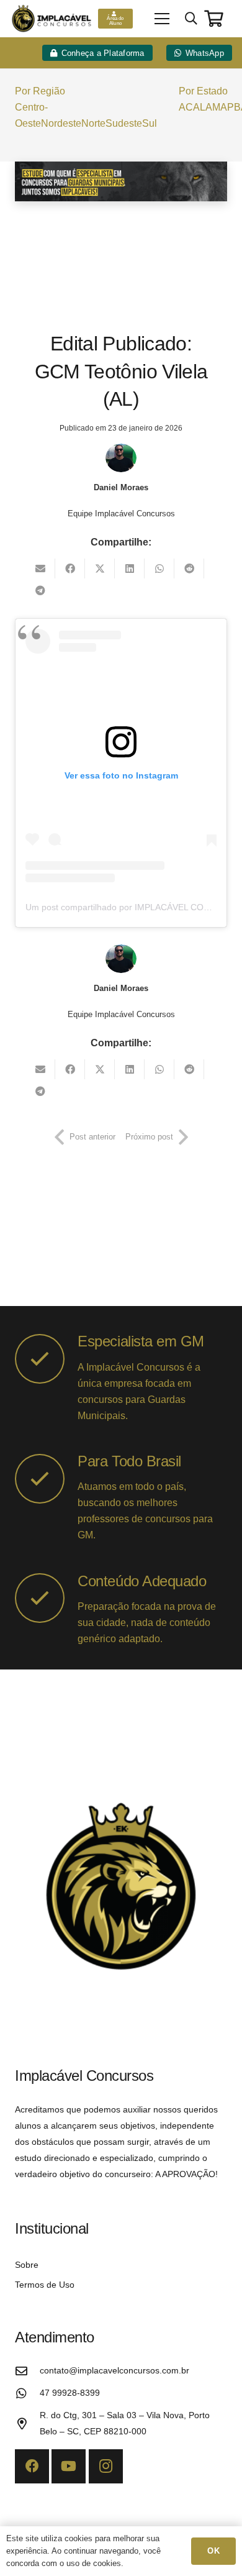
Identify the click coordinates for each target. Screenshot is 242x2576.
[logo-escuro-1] (53, 19)
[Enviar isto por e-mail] (40, 569)
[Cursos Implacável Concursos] (121, 181)
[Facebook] (32, 2466)
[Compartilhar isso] (70, 569)
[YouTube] (69, 2466)
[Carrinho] (214, 18)
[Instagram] (106, 2466)
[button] (162, 19)
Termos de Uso (45, 2285)
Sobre (27, 2265)
